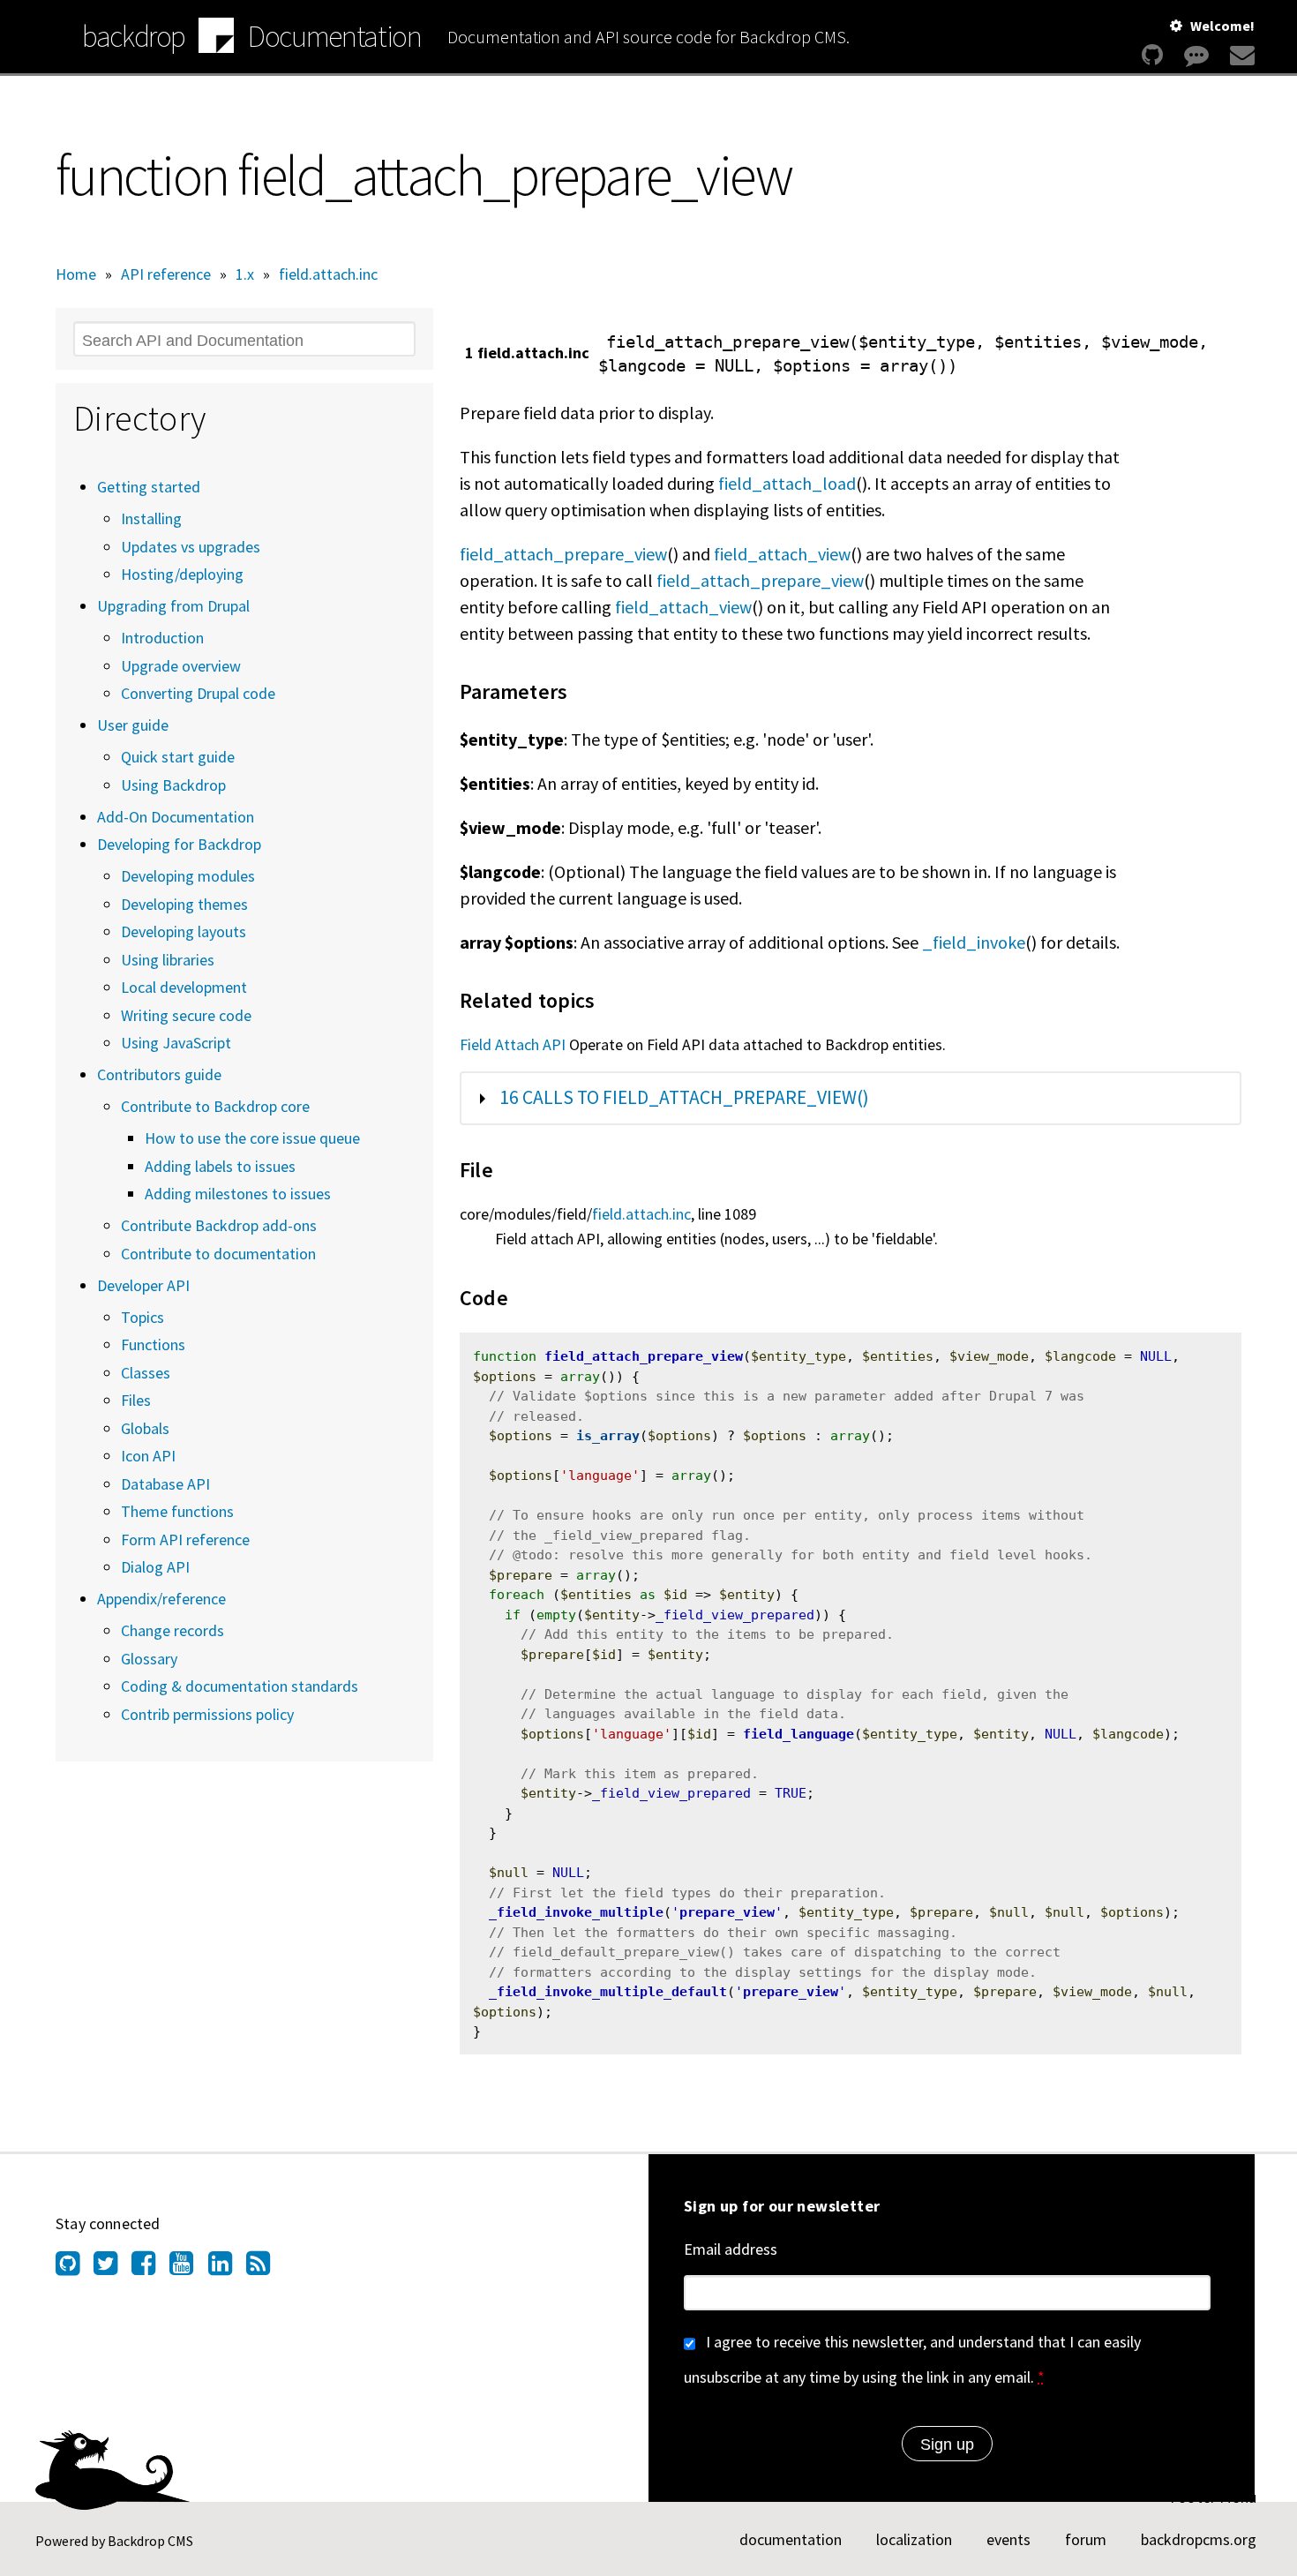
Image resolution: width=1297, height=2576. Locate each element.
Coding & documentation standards (240, 1686)
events (1008, 2539)
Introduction (162, 638)
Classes (146, 1373)
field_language (798, 1734)
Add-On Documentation (176, 817)
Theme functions (177, 1511)
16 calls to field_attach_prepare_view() (684, 1097)
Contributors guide (159, 1074)
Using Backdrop (173, 785)
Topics (142, 1317)
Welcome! (1222, 26)
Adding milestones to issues (238, 1194)
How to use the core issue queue (252, 1138)
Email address (731, 2249)
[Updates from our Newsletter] (1240, 55)
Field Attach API (513, 1044)
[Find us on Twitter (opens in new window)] (112, 2268)
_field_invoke (974, 942)
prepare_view (727, 1912)
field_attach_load (787, 483)
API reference (166, 274)
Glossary (149, 1659)
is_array (608, 1436)
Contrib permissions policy (207, 1714)
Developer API (143, 1285)
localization (914, 2539)
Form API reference (185, 1540)
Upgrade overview (181, 666)
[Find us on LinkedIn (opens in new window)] (227, 2268)
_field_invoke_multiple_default (608, 1992)
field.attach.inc (328, 274)
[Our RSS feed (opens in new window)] (265, 2268)
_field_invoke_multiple (576, 1912)
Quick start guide (178, 757)
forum (1086, 2539)
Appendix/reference (161, 1599)
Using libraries (168, 960)
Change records (172, 1630)
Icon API (148, 1456)
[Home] (216, 38)
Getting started (149, 487)
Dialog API (155, 1567)
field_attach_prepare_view (563, 554)
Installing (151, 518)
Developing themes (184, 904)
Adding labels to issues (220, 1166)
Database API (165, 1484)
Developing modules (188, 876)
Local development (184, 987)
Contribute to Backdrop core (215, 1106)
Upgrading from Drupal (173, 606)
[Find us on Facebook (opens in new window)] (150, 2268)
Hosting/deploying (182, 574)
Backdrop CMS (150, 2541)
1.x (245, 274)
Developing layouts (184, 931)
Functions (153, 1344)
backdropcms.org (1199, 2539)
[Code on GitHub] (1152, 55)
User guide (133, 725)
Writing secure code (186, 1015)
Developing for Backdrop (179, 844)
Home (76, 274)
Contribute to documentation (218, 1254)
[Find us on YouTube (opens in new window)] (188, 2268)
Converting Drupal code (198, 693)
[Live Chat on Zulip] (1196, 55)
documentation (791, 2539)
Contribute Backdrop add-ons (219, 1225)
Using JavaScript (176, 1043)
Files (136, 1400)
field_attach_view (782, 554)
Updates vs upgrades (191, 547)
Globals (145, 1428)
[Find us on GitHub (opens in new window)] (75, 2268)
